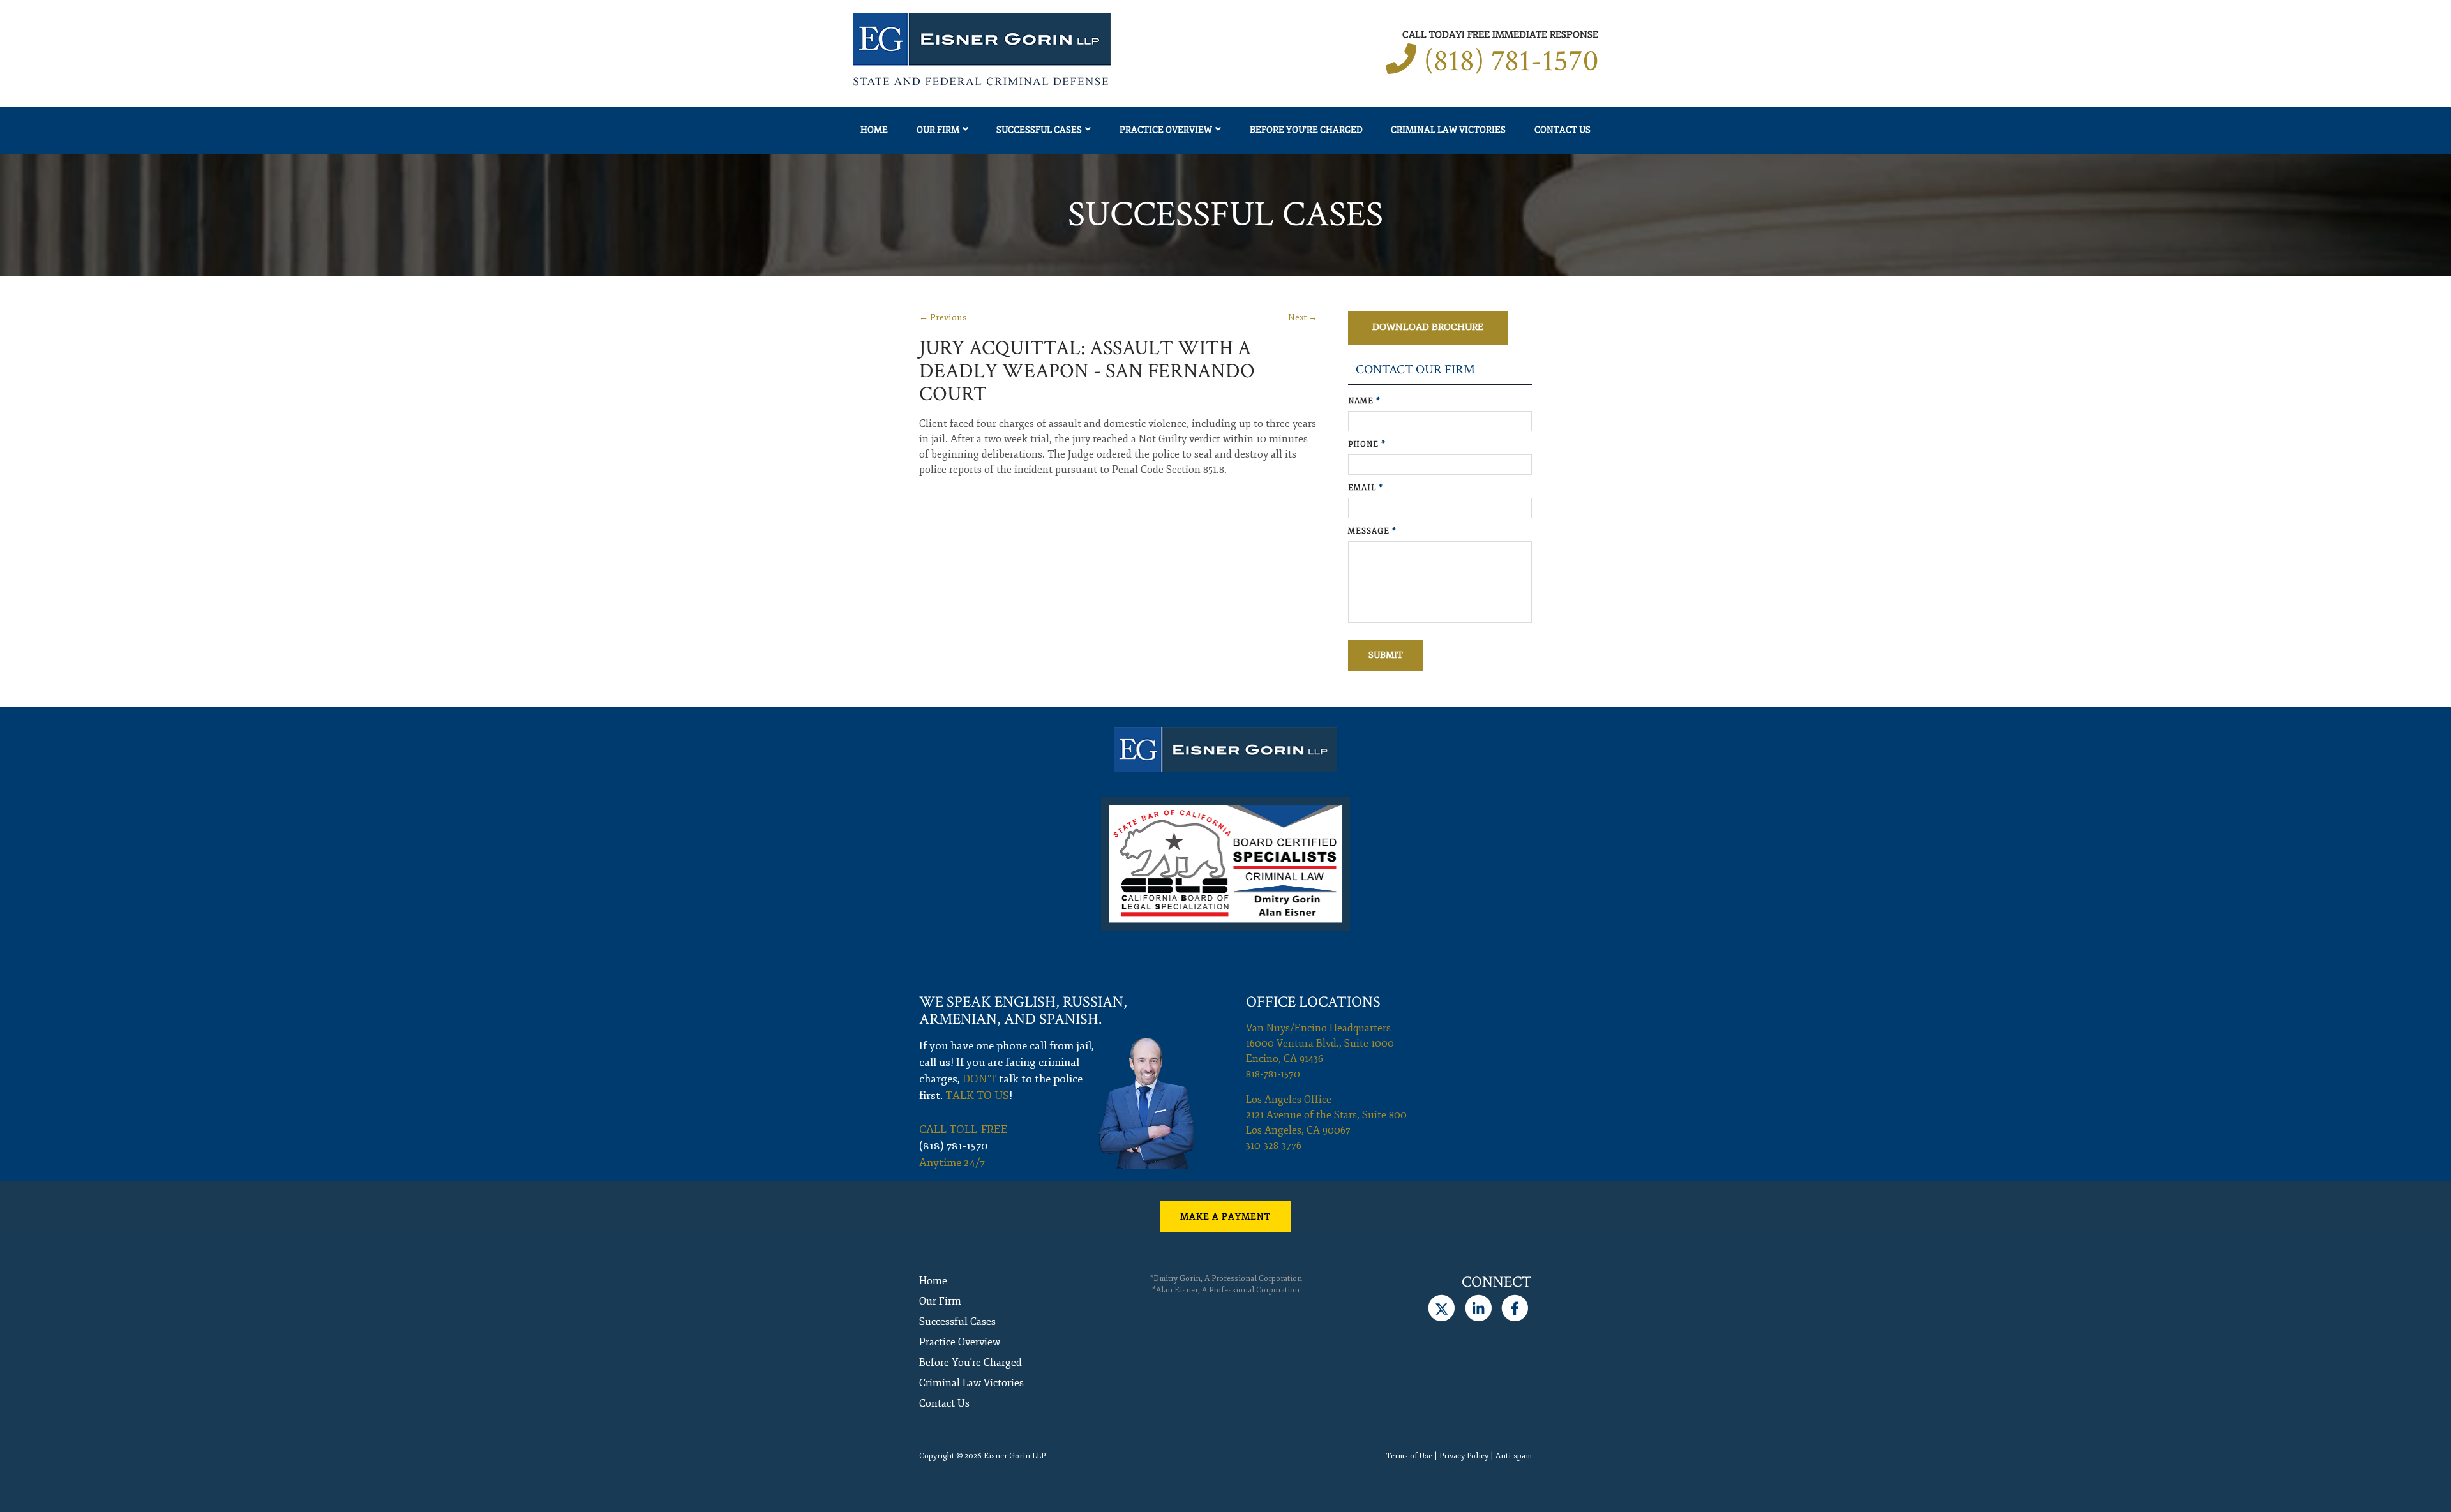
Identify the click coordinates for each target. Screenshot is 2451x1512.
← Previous (943, 318)
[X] (1442, 1308)
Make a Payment (1225, 1217)
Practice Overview (1166, 130)
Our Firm (938, 130)
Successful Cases (1039, 130)
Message (1372, 531)
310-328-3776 (1274, 1146)
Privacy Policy (1464, 1456)
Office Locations (1313, 1002)
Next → (1303, 318)
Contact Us (1563, 130)
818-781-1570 (1273, 1074)
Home (874, 130)
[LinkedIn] (1478, 1308)
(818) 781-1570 (1511, 61)
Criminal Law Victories (1448, 130)
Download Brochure (1428, 327)
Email (1366, 488)
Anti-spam (1514, 1456)
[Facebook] (1515, 1308)
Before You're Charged (1306, 130)
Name (1364, 401)
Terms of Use (1409, 1456)
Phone (1367, 445)
